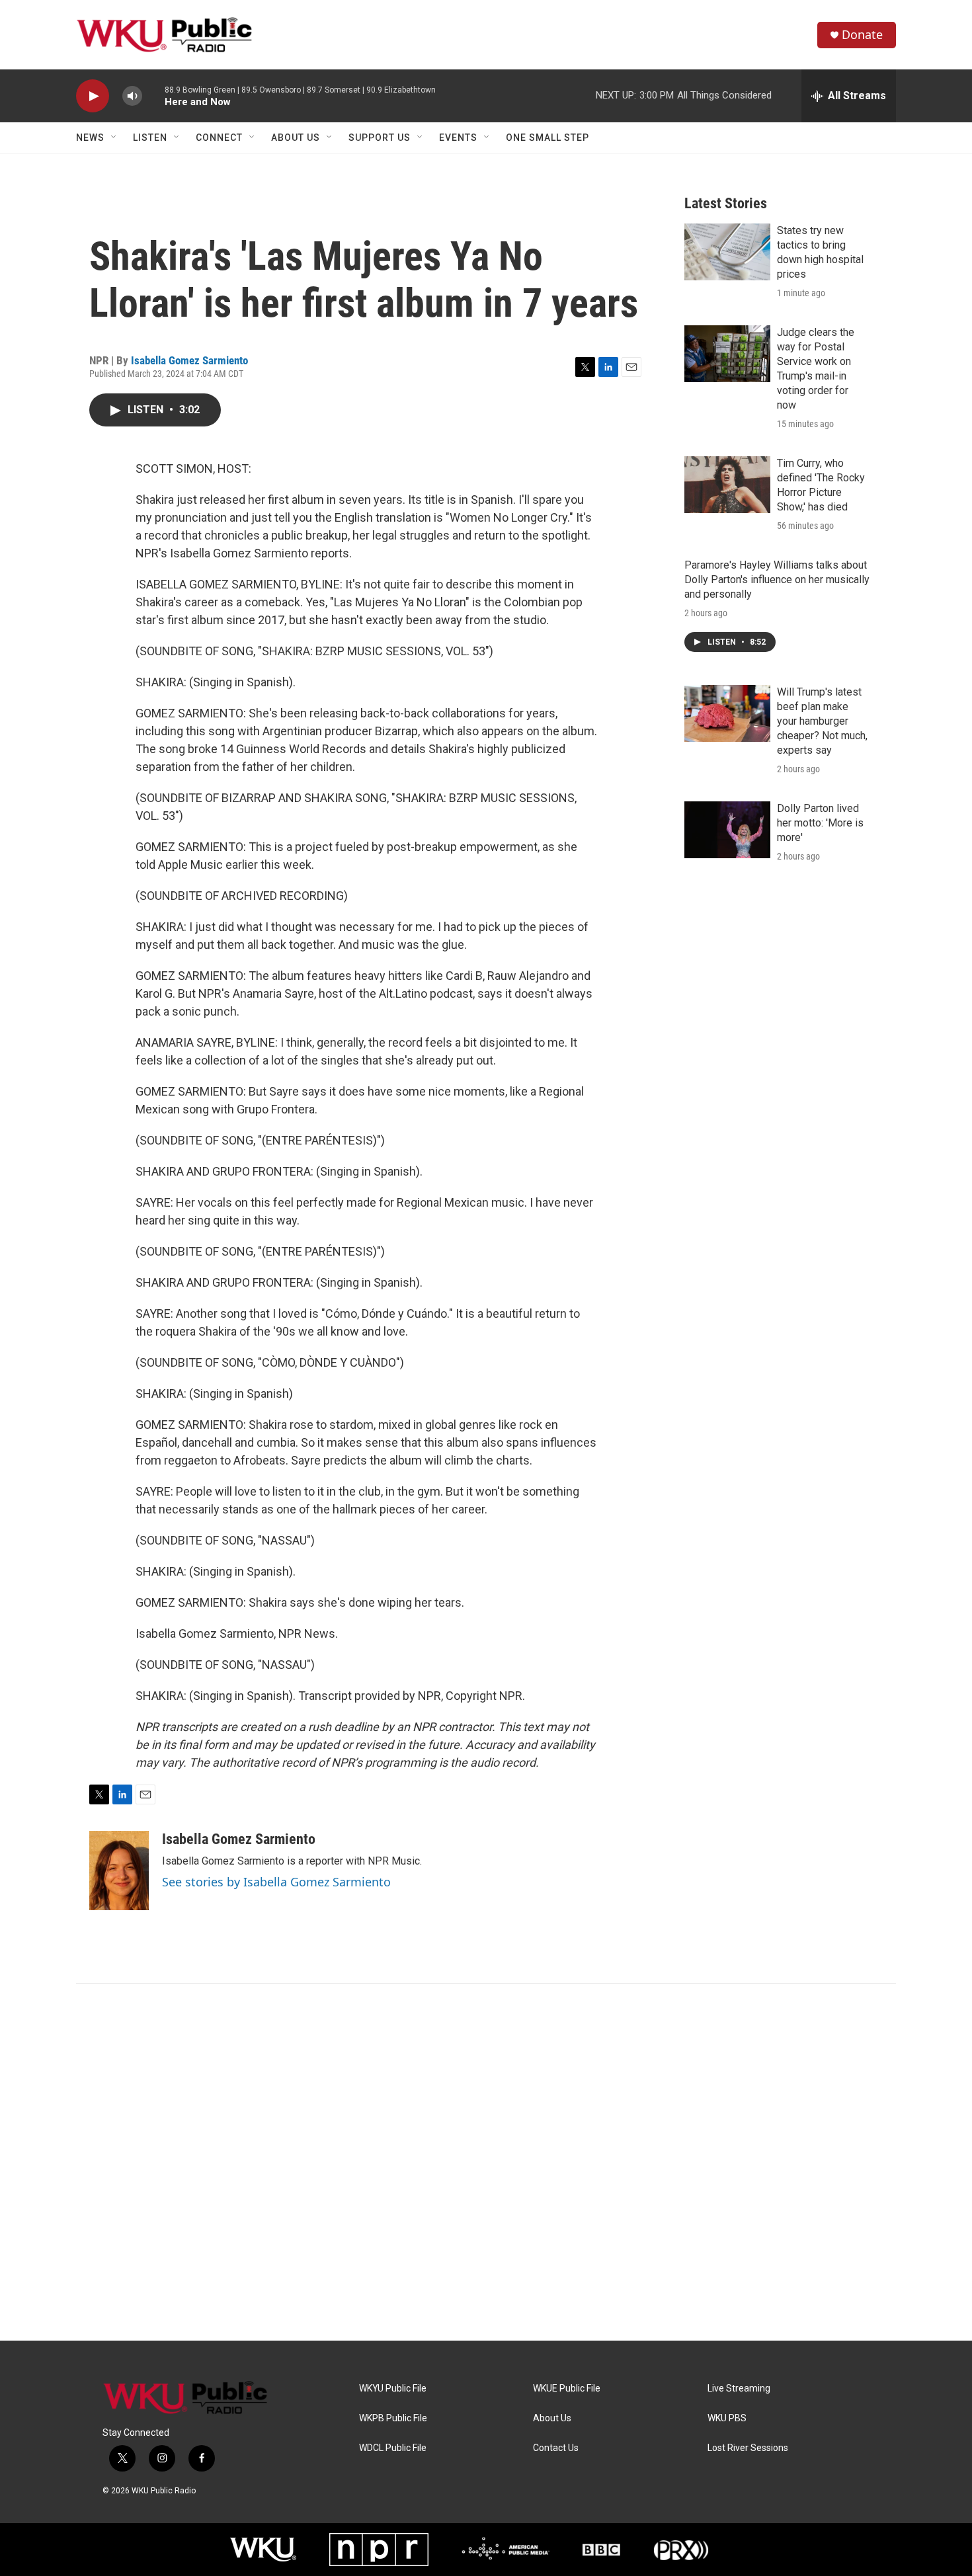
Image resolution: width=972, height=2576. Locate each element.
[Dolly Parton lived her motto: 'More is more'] (727, 830)
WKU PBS (727, 2418)
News (90, 138)
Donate (862, 35)
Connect (219, 138)
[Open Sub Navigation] (114, 138)
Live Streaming (739, 2389)
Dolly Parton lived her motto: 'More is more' (820, 823)
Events (458, 138)
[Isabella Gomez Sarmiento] (119, 1871)
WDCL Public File (393, 2448)
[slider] (153, 96)
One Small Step (547, 138)
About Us (296, 138)
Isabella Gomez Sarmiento (189, 360)
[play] (93, 96)
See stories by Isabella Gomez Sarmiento (276, 1882)
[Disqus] (486, 2162)
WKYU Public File (393, 2389)
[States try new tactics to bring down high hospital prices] (727, 252)
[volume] (132, 96)
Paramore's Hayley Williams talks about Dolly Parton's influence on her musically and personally (777, 580)
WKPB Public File (393, 2418)
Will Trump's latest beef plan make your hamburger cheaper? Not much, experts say (822, 721)
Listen (150, 138)
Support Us (380, 138)
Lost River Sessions (748, 2448)
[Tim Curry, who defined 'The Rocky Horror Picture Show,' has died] (727, 485)
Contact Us (556, 2448)
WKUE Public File (567, 2389)
